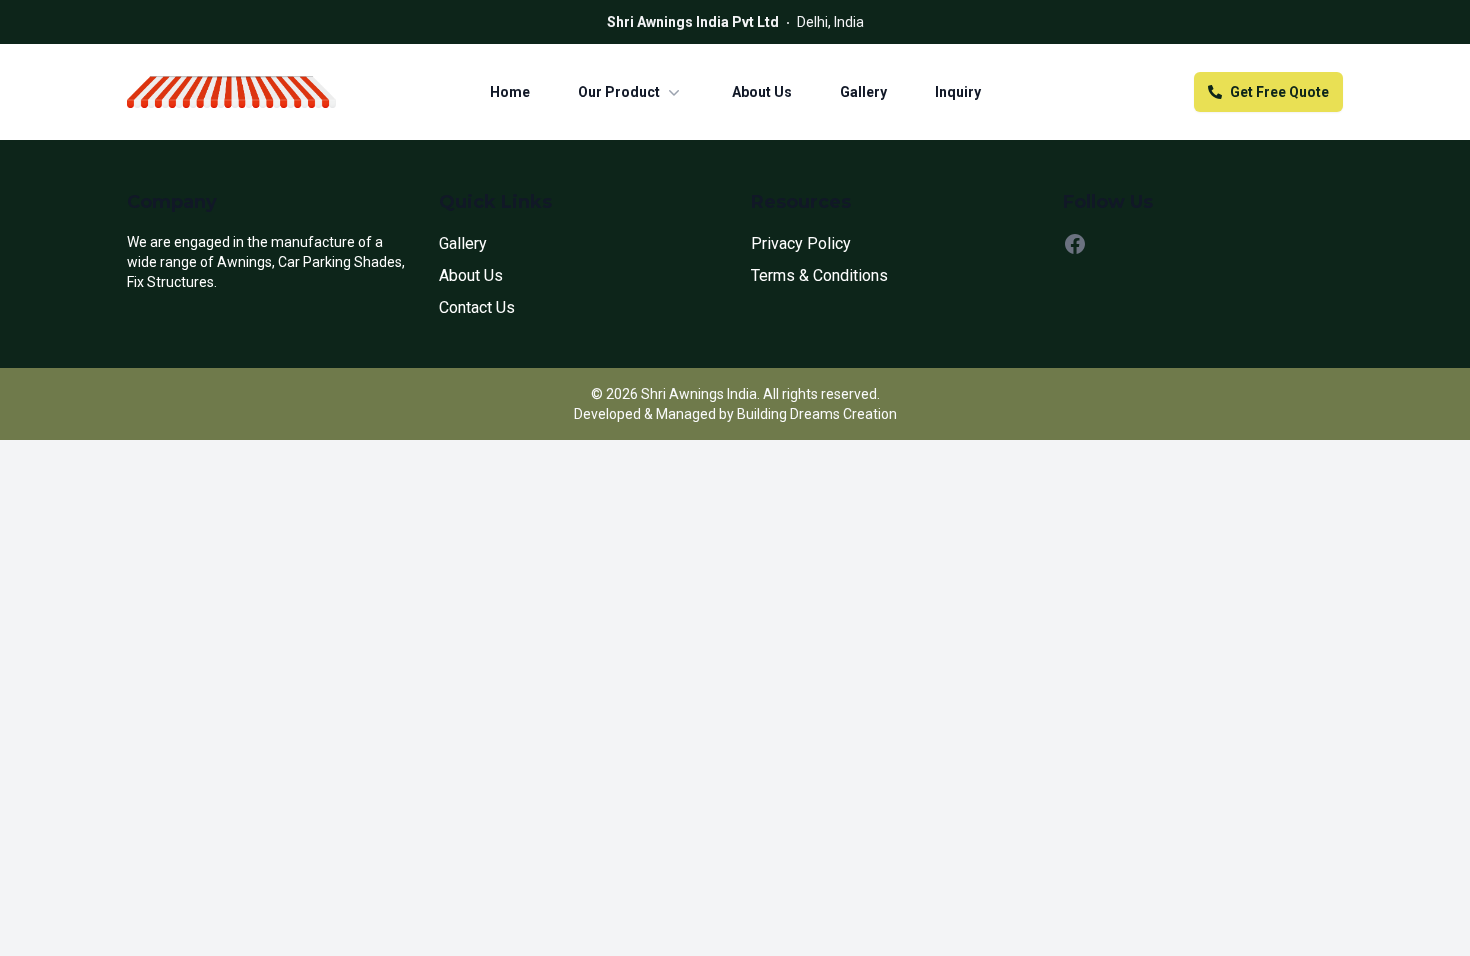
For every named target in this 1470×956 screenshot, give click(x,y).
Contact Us (477, 307)
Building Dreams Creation (817, 414)
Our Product (619, 92)
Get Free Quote (1279, 92)
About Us (762, 92)
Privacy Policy (801, 243)
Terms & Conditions (819, 275)
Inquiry (958, 92)
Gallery (863, 92)
